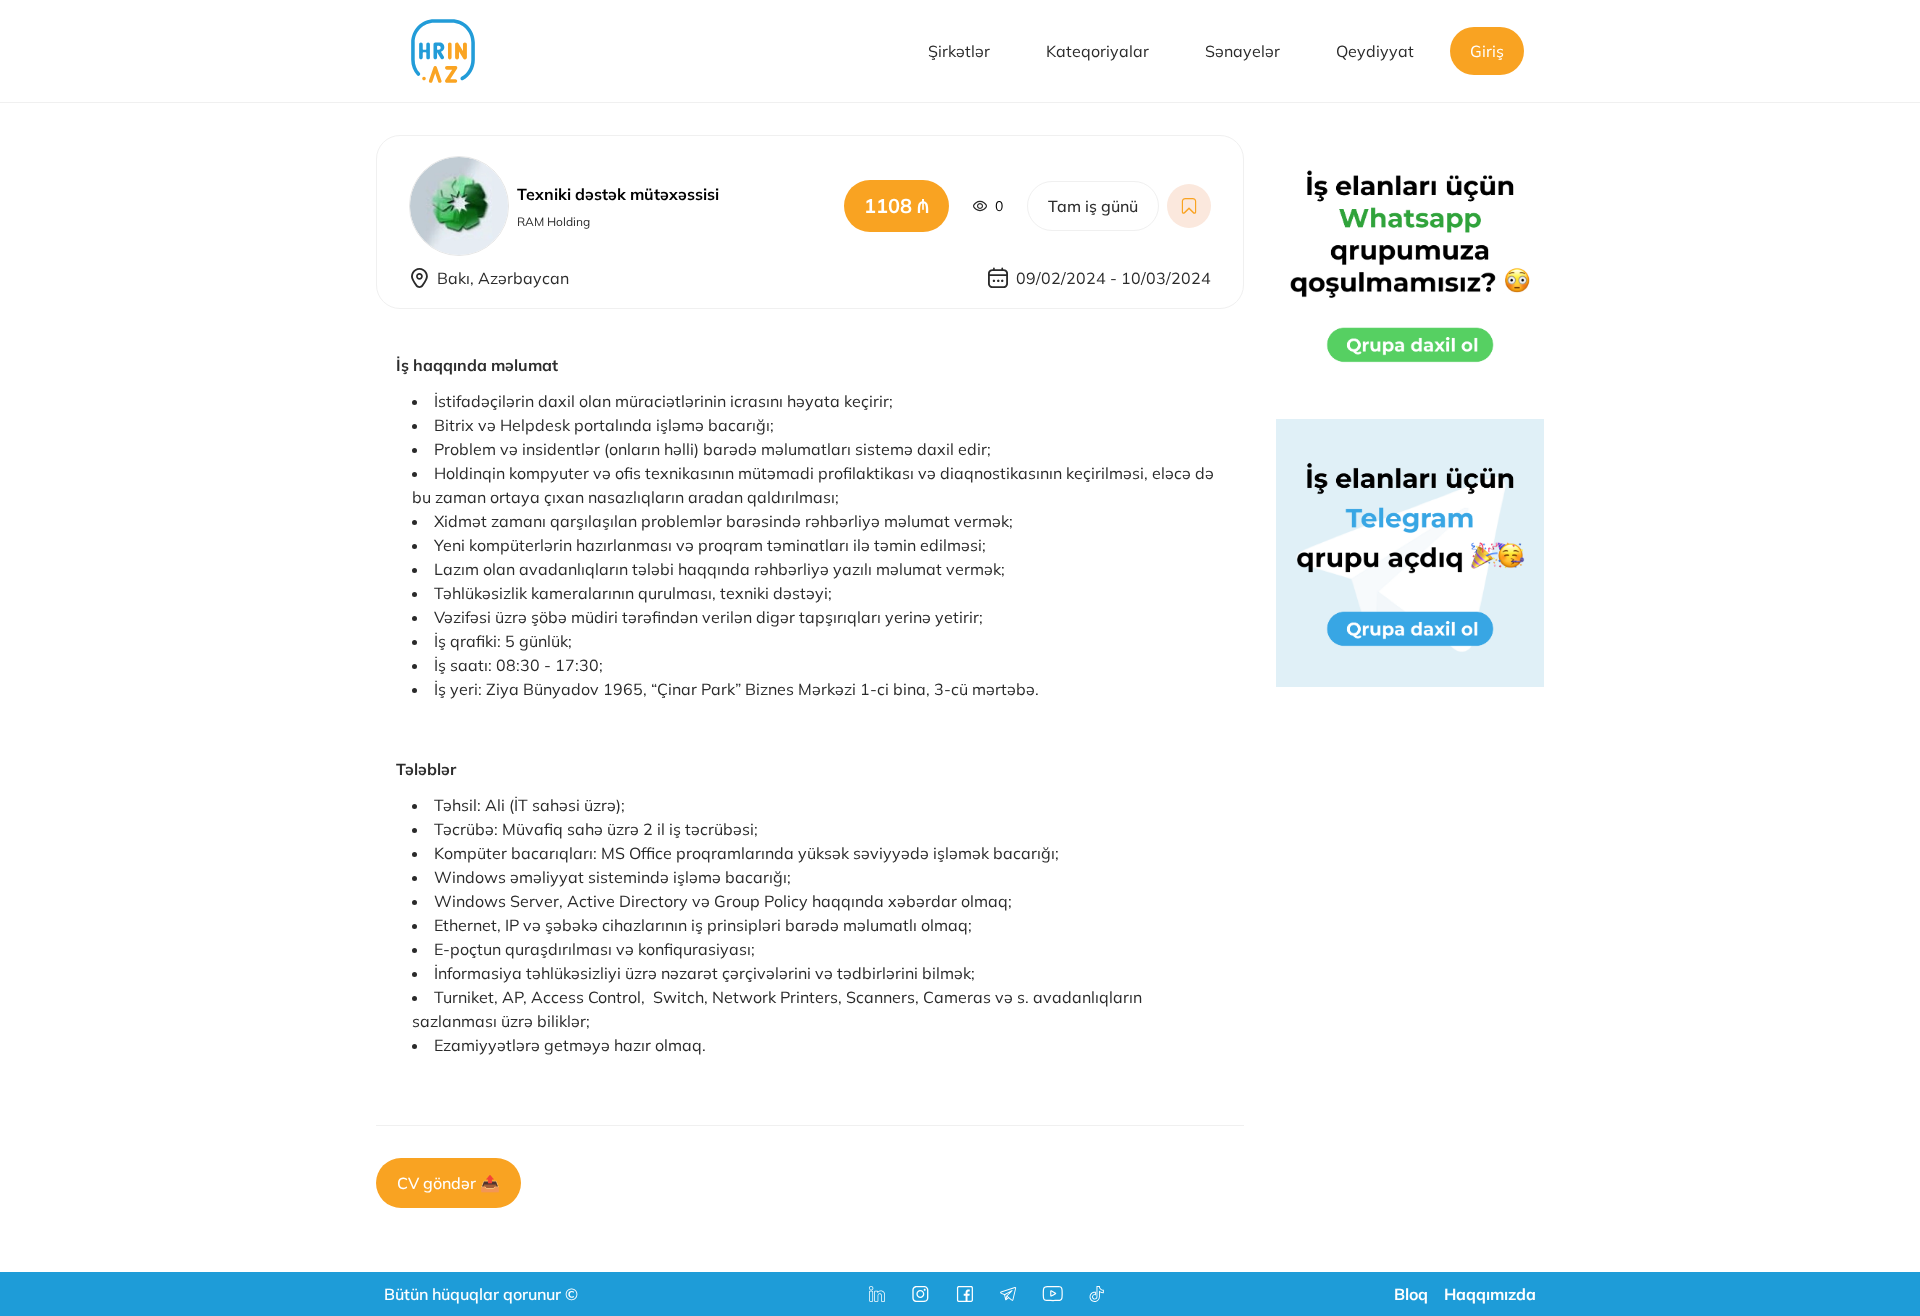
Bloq (1411, 1294)
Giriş (1487, 51)
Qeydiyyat (1375, 51)
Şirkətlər (959, 51)
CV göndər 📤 (448, 1183)
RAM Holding (553, 221)
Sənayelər (1242, 51)
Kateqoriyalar (1097, 51)
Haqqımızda (1490, 1294)
